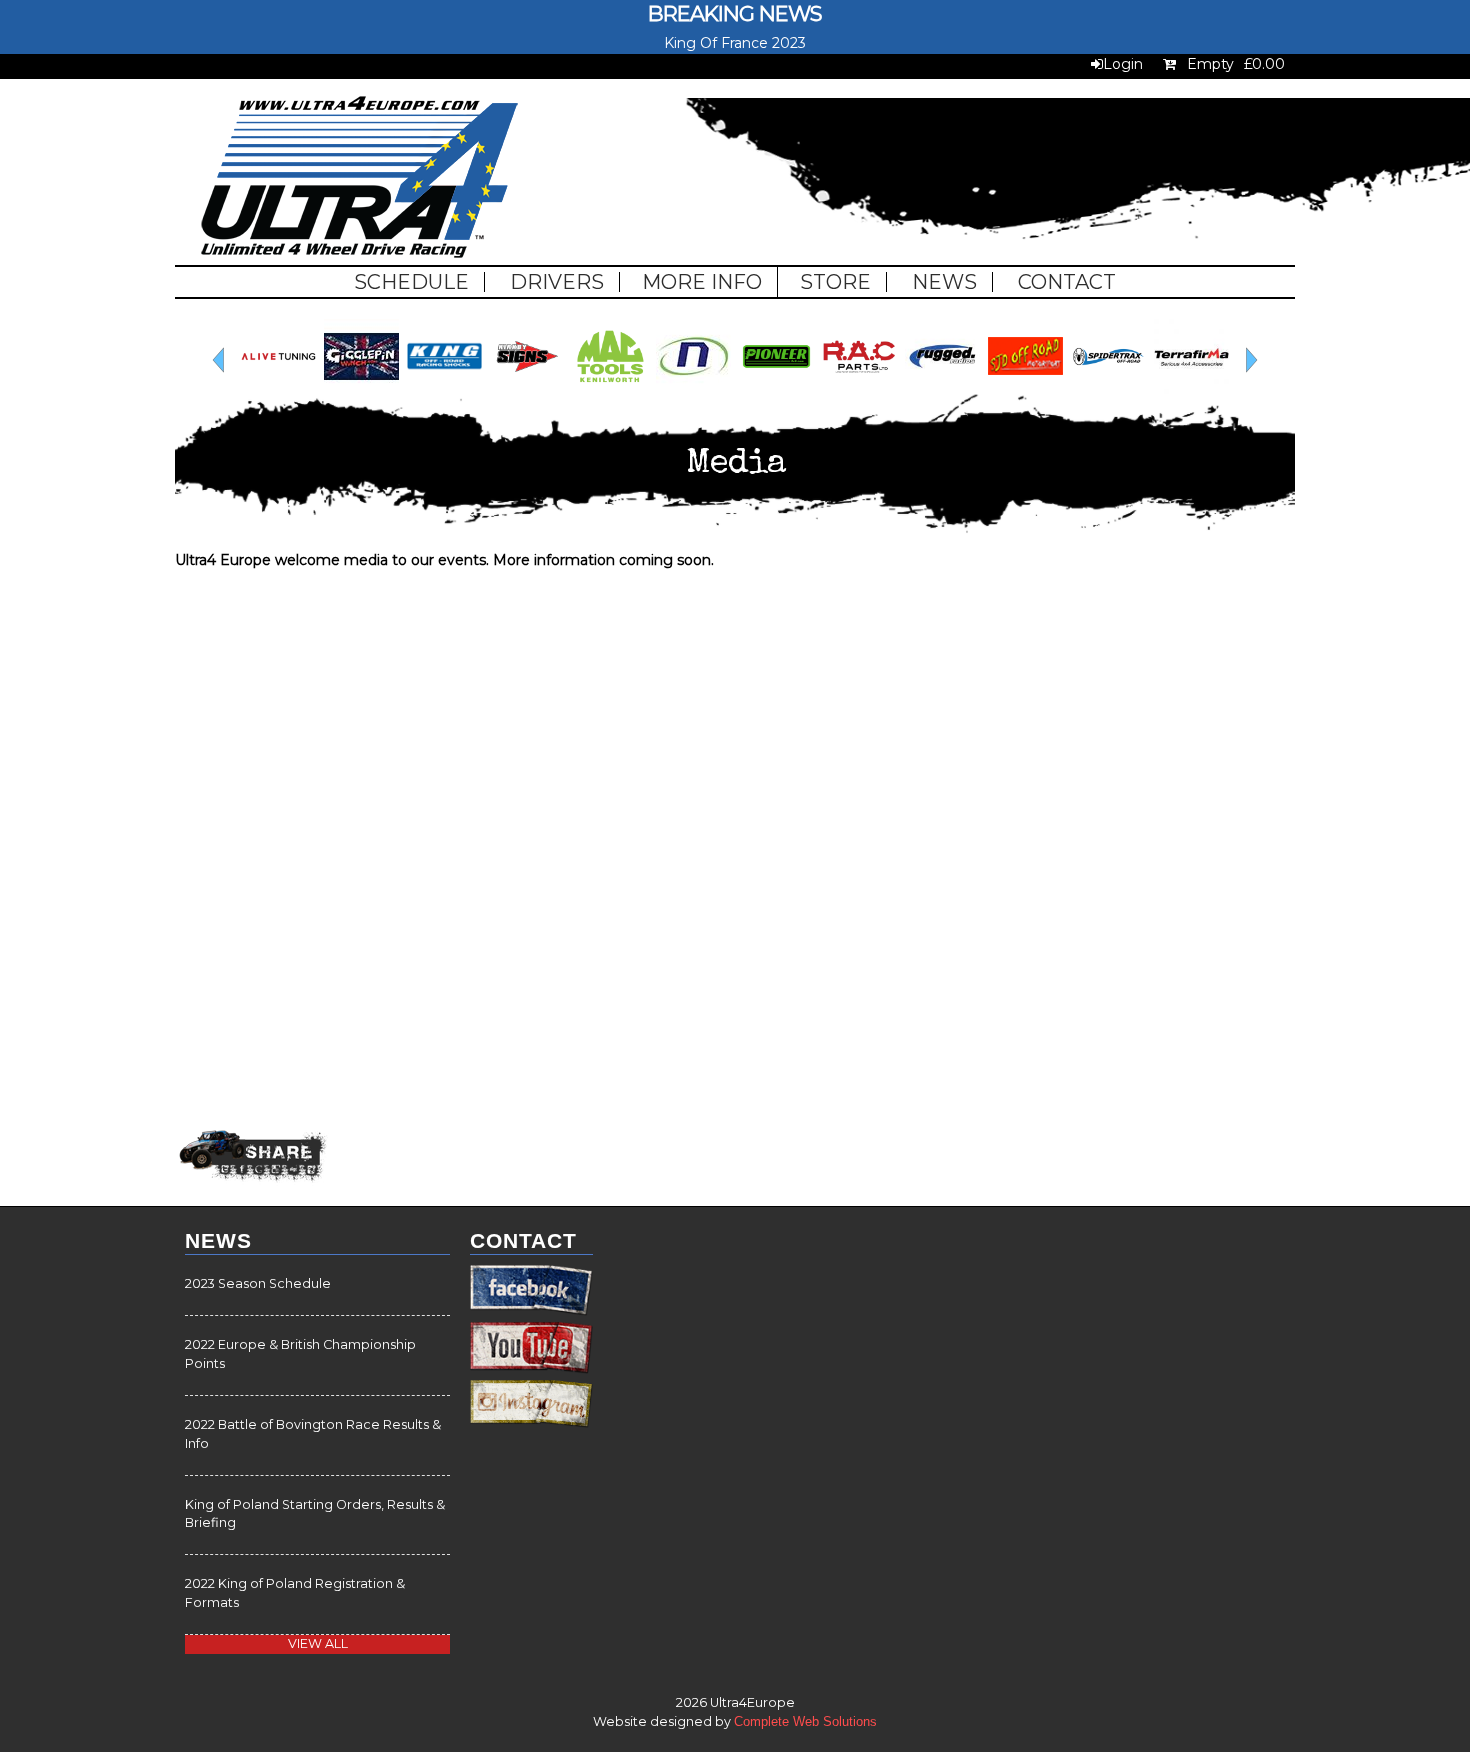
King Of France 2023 (735, 43)
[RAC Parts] (495, 389)
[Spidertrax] (744, 389)
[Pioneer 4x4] (412, 389)
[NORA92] (329, 389)
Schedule (411, 282)
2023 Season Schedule (258, 1283)
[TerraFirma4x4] (827, 389)
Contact (1067, 282)
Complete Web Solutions (805, 1722)
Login (1123, 64)
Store (835, 282)
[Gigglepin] (1159, 389)
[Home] (359, 179)
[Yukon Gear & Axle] (993, 389)
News (944, 282)
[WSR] (910, 389)
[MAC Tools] (246, 389)
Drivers (557, 282)
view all (318, 1643)
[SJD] (661, 389)
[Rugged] (578, 389)
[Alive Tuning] (1076, 389)
